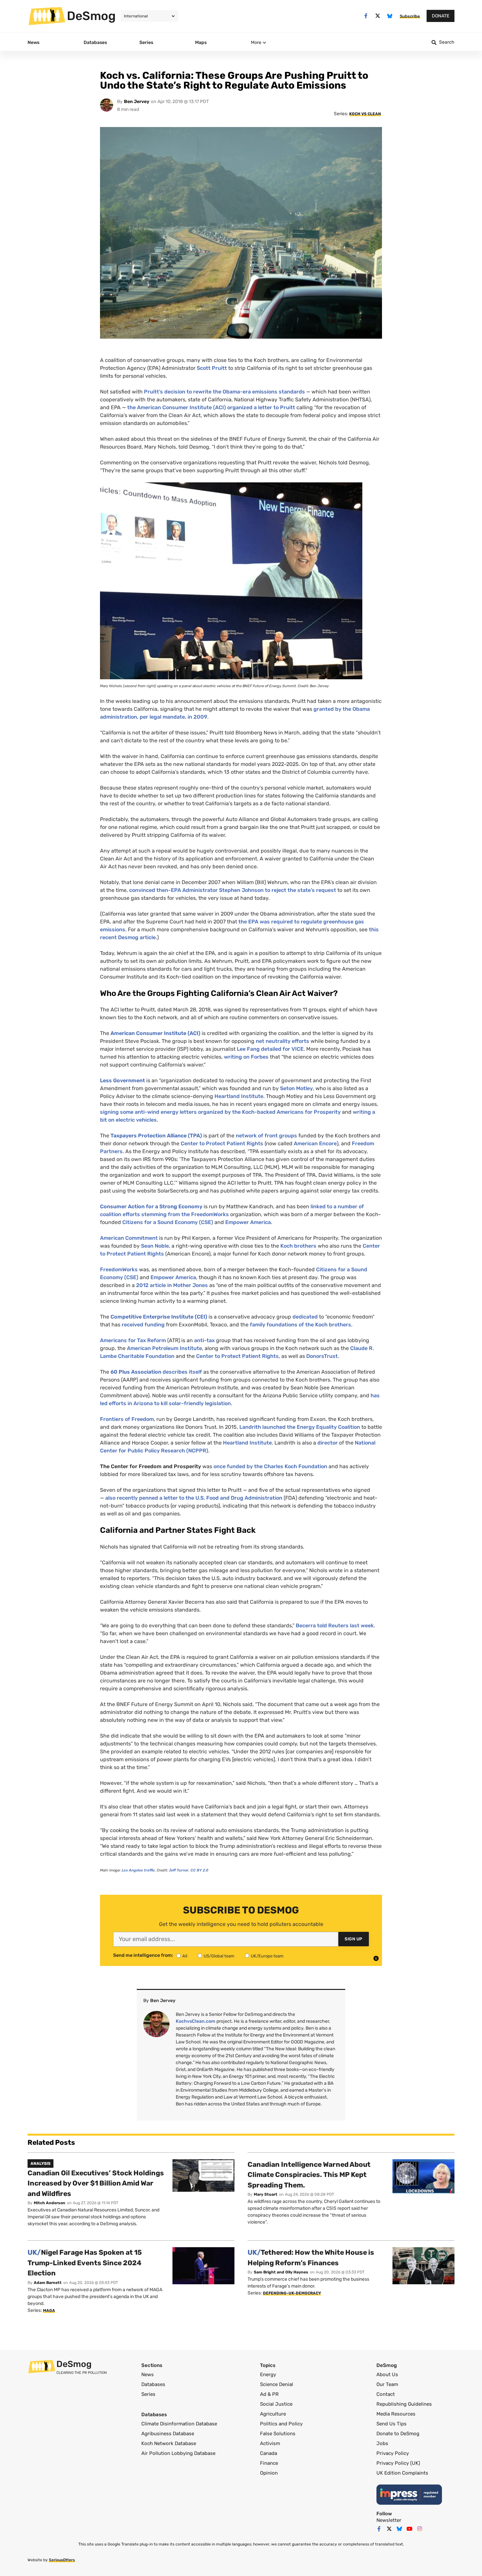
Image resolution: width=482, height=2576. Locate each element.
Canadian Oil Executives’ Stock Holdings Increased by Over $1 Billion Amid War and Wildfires (96, 2183)
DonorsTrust (322, 1356)
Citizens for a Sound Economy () (168, 1222)
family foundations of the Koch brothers (301, 1325)
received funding (143, 1325)
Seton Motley (296, 1088)
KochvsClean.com (196, 2021)
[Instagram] (420, 2529)
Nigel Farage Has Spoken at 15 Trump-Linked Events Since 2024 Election (85, 2263)
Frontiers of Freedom (127, 1419)
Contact (386, 2394)
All (185, 1956)
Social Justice (276, 2404)
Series (148, 2394)
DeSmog (91, 16)
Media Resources (396, 2414)
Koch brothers (298, 1246)
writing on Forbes (246, 1057)
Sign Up (354, 1939)
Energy (268, 2375)
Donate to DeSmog (398, 2434)
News (148, 2375)
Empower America (248, 1222)
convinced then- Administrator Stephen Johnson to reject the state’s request (233, 890)
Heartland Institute (239, 1096)
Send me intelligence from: (143, 1955)
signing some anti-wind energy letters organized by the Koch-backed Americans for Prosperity (220, 1112)
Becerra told (312, 1626)
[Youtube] (410, 2529)
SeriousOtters (62, 2560)
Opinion (269, 2473)
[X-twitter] (378, 16)
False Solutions (278, 2434)
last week (361, 1626)
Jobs (382, 2443)
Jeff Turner (179, 1870)
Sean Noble (155, 1246)
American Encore (315, 1143)
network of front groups (266, 1136)
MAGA (49, 2311)
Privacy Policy (393, 2453)
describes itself (183, 1372)
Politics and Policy (281, 2424)
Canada (269, 2453)
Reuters (338, 1626)
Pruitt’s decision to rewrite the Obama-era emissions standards (224, 392)
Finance (269, 2463)
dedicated (305, 1317)
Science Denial (277, 2384)
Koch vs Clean (365, 114)
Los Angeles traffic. (139, 1870)
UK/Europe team (267, 1956)
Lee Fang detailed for (270, 1049)
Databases (153, 2384)
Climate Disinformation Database (179, 2424)
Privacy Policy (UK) (398, 2463)
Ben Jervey (137, 102)
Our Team (387, 2384)
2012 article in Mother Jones (172, 1285)
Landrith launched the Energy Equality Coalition (300, 1427)
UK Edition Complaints (402, 2473)
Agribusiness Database (168, 2434)
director (328, 1443)
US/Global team (219, 1956)
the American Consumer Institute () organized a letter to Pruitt (211, 407)
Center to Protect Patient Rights (222, 1143)
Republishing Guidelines (404, 2404)
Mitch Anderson (50, 2203)
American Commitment (129, 1238)
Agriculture (273, 2414)
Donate (441, 16)
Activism (270, 2443)
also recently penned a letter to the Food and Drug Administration (194, 1498)
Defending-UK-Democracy (292, 2293)
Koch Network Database (169, 2443)
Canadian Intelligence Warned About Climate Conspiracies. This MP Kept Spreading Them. (309, 2175)
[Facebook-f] (366, 16)
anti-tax (204, 1340)
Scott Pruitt (212, 368)
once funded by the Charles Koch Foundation (270, 1466)
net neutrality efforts (282, 1041)
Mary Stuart (266, 2194)
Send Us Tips (392, 2424)
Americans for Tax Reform (133, 1340)
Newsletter (389, 2520)
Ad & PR (269, 2394)
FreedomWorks (119, 1269)
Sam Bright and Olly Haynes (281, 2272)
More (256, 42)
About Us (387, 2375)
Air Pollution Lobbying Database (178, 2453)
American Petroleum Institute (164, 1348)
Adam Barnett (48, 2283)
